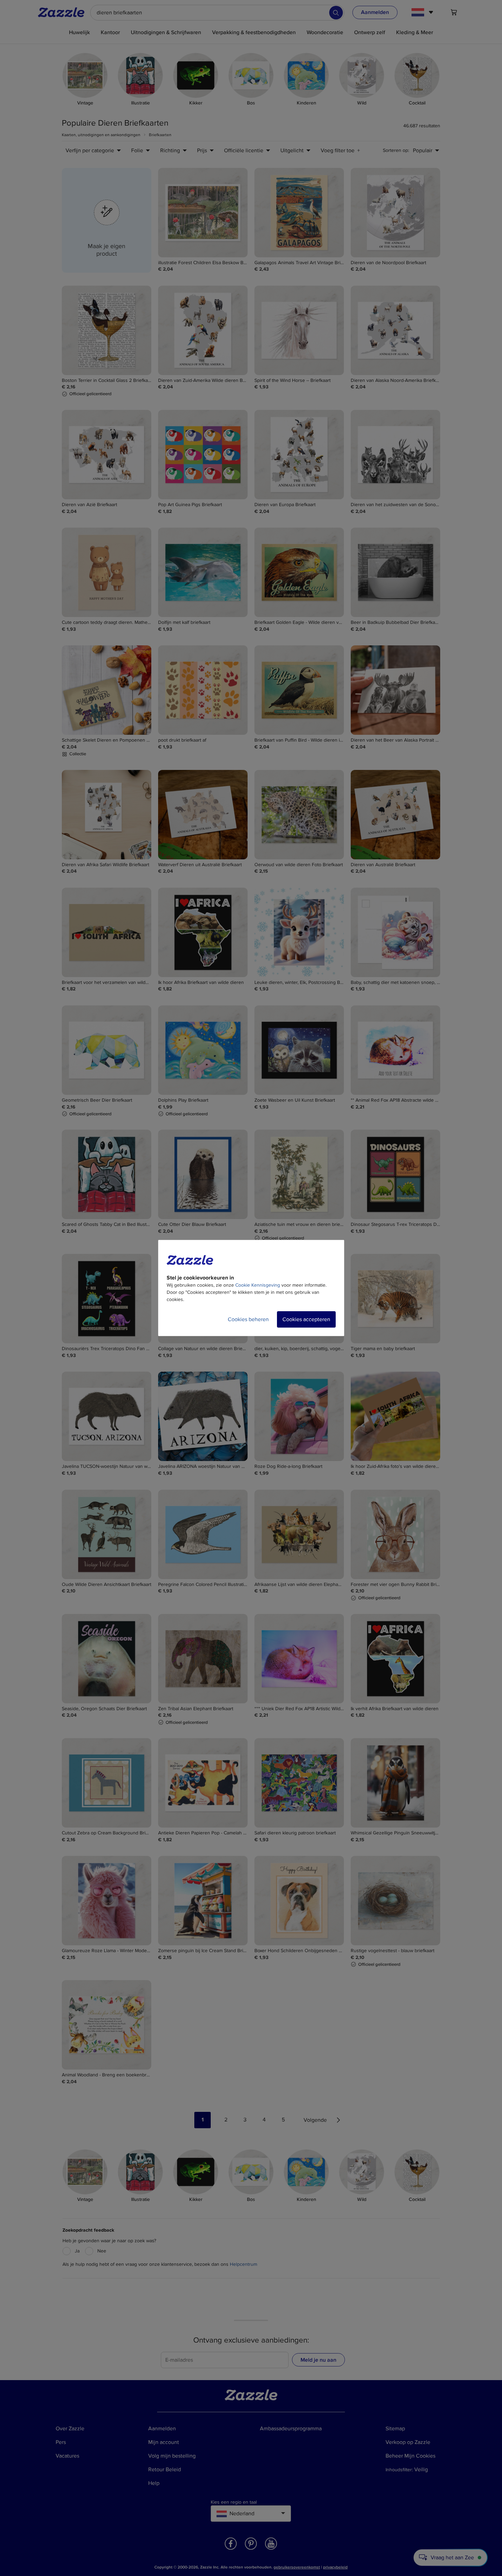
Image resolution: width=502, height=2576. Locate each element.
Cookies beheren (248, 1319)
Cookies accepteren (306, 1319)
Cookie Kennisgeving (258, 1285)
